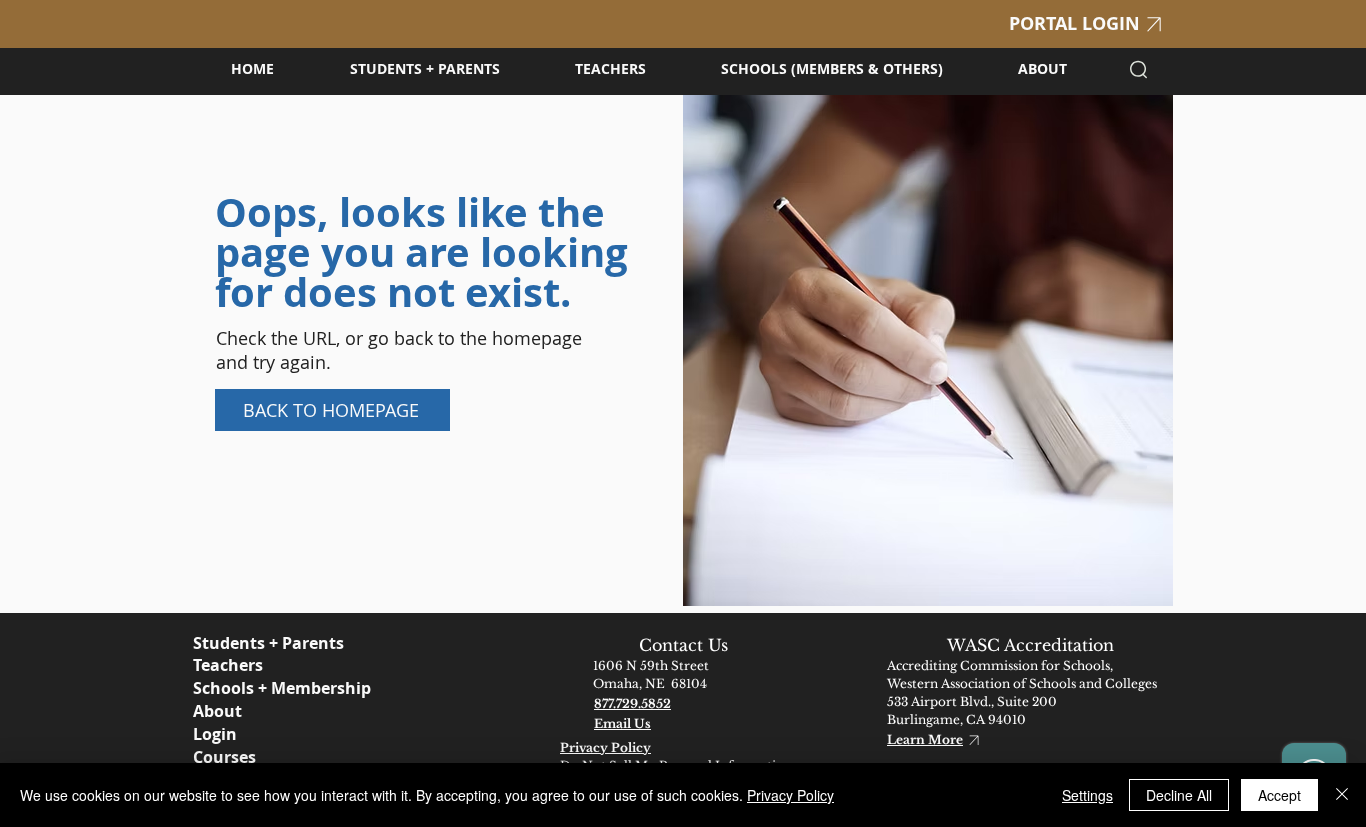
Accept (1279, 795)
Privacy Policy (790, 795)
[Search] (1138, 69)
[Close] (1342, 795)
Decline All (1179, 795)
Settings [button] (1087, 795)
